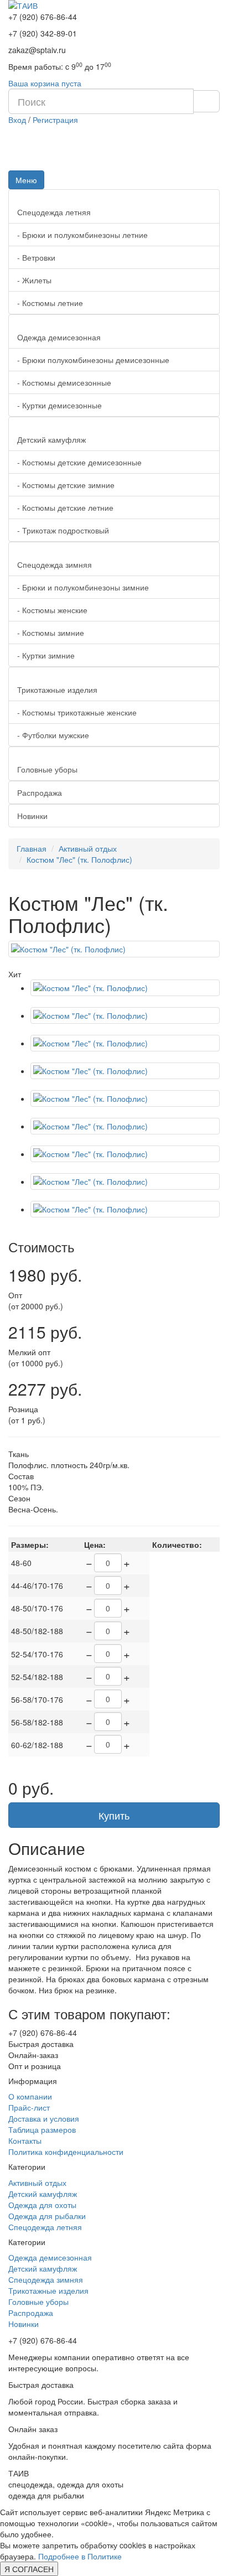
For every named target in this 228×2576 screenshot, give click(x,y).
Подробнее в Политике (80, 2556)
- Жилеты (34, 280)
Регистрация (55, 120)
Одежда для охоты (42, 2205)
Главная (32, 848)
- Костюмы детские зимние (66, 485)
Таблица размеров (42, 2129)
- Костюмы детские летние (65, 507)
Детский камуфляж (51, 439)
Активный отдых (88, 848)
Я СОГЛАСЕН (29, 2569)
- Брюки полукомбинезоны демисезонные (93, 360)
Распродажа (40, 792)
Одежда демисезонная (59, 337)
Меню (26, 180)
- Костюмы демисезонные (64, 382)
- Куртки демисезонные (59, 405)
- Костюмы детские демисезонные (79, 462)
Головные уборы (47, 769)
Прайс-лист (29, 2107)
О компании (30, 2096)
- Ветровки (36, 257)
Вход (17, 120)
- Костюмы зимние (51, 633)
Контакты (25, 2140)
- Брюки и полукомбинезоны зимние (83, 587)
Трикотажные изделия (57, 690)
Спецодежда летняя (54, 212)
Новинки (32, 816)
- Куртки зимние (46, 655)
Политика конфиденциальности (66, 2152)
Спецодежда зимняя (55, 564)
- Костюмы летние (50, 303)
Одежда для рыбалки (47, 2216)
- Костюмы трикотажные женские (77, 712)
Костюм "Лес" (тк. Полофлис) (79, 859)
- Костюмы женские (52, 610)
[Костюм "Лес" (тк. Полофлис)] (114, 949)
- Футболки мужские (53, 735)
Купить (114, 1815)
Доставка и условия (44, 2118)
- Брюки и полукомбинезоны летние (82, 235)
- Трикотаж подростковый (63, 530)
